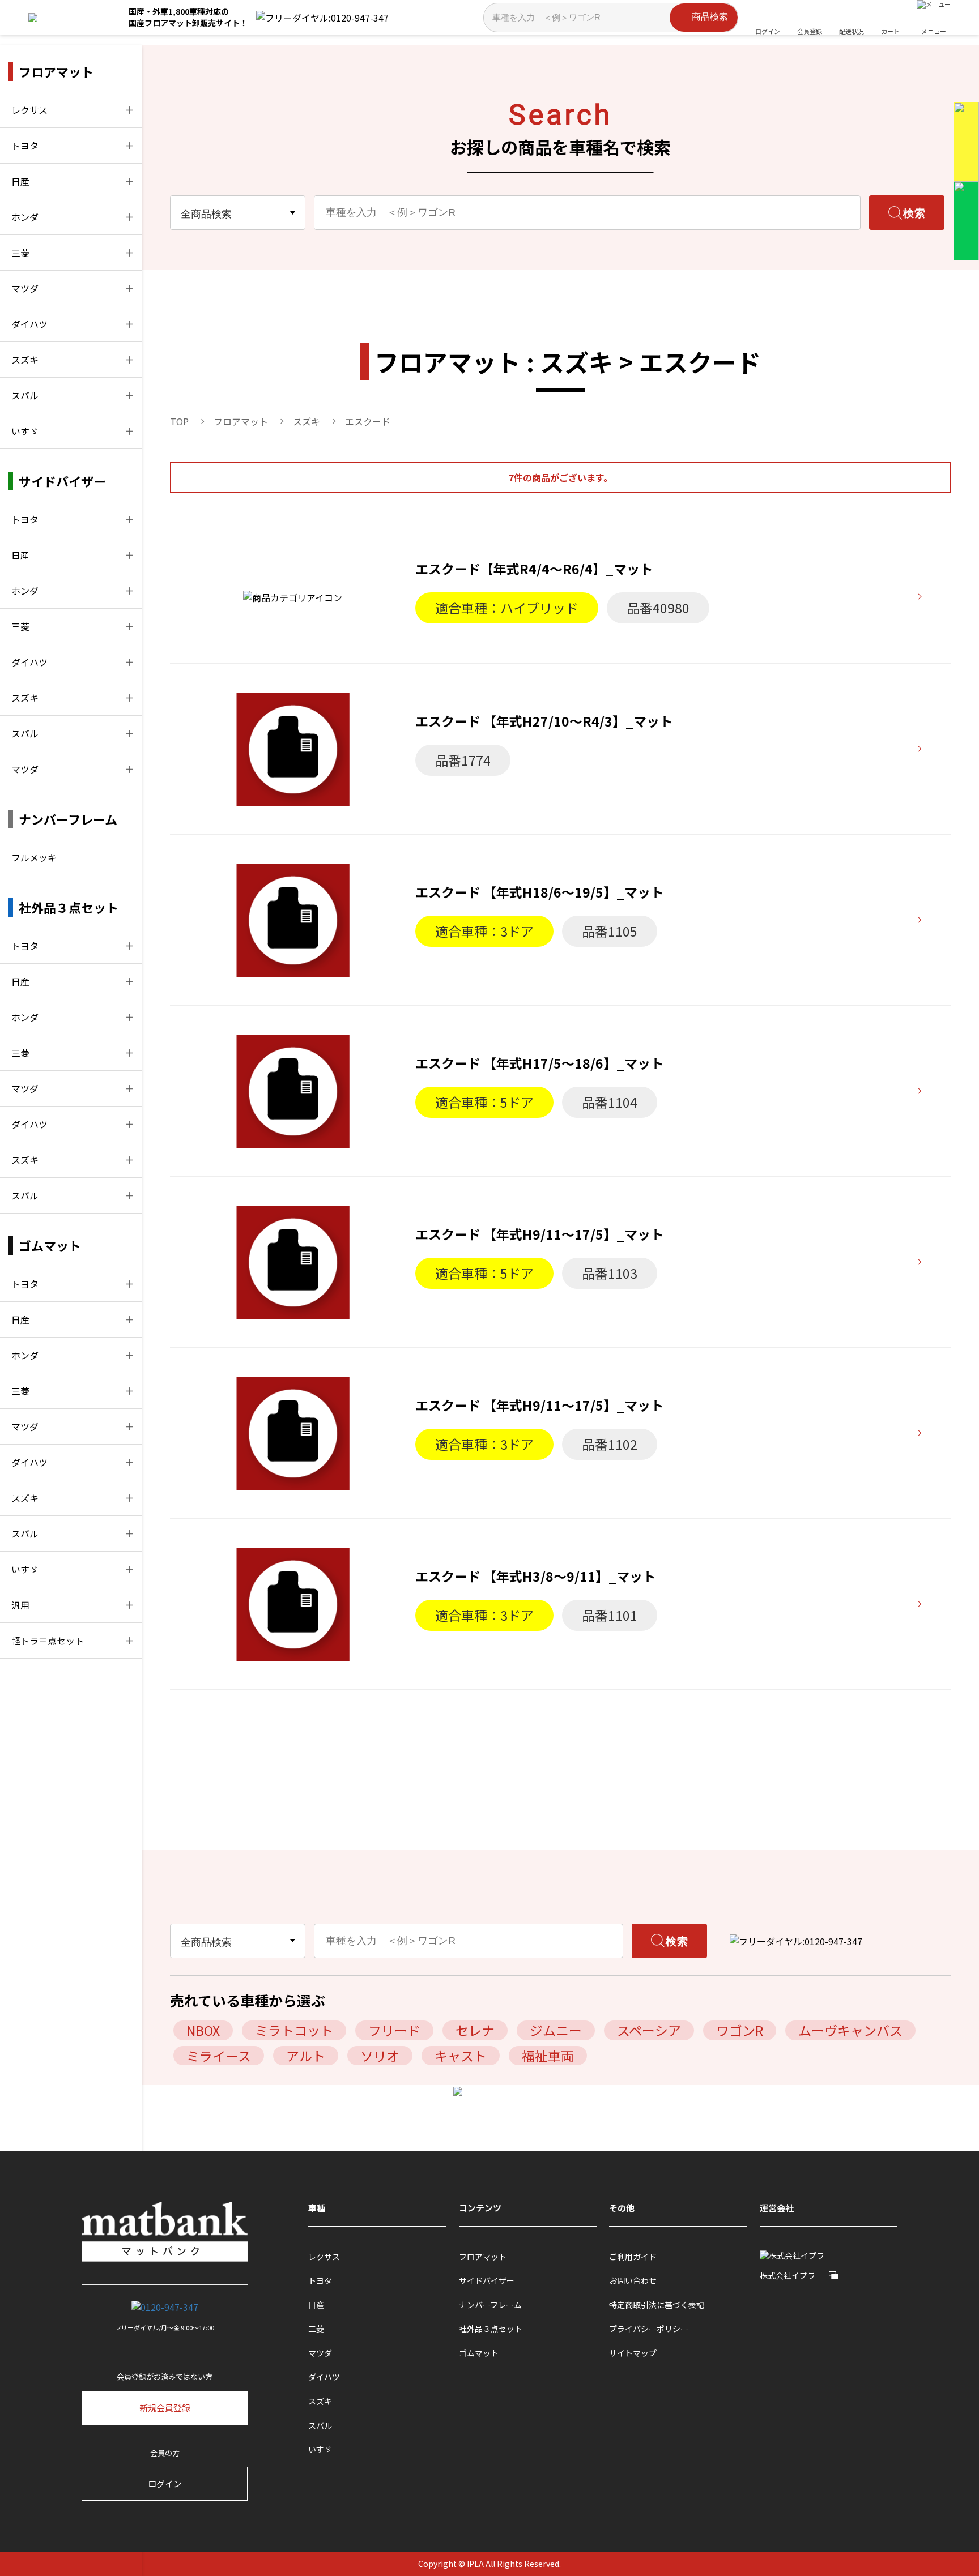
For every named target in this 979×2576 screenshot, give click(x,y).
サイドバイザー (487, 2281)
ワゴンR (740, 2030)
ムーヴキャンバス (850, 2030)
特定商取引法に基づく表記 (657, 2305)
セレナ (475, 2030)
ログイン (165, 2483)
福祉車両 (548, 2056)
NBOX (203, 2030)
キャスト (461, 2056)
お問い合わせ (633, 2281)
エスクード (368, 421)
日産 (20, 181)
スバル (25, 395)
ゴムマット (479, 2353)
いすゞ (25, 431)
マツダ (25, 288)
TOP (179, 421)
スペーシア (649, 2030)
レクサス (29, 110)
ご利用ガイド (633, 2257)
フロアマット (241, 421)
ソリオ (380, 2056)
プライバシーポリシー (649, 2329)
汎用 (20, 1605)
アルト (306, 2056)
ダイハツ (29, 324)
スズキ (25, 360)
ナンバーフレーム (490, 2305)
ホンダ (25, 217)
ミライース (219, 2056)
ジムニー (556, 2030)
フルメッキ (34, 857)
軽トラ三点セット (48, 1641)
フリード (394, 2030)
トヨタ (25, 146)
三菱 (20, 253)
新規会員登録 (165, 2408)
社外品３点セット (491, 2329)
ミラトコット (294, 2030)
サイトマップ (633, 2353)
